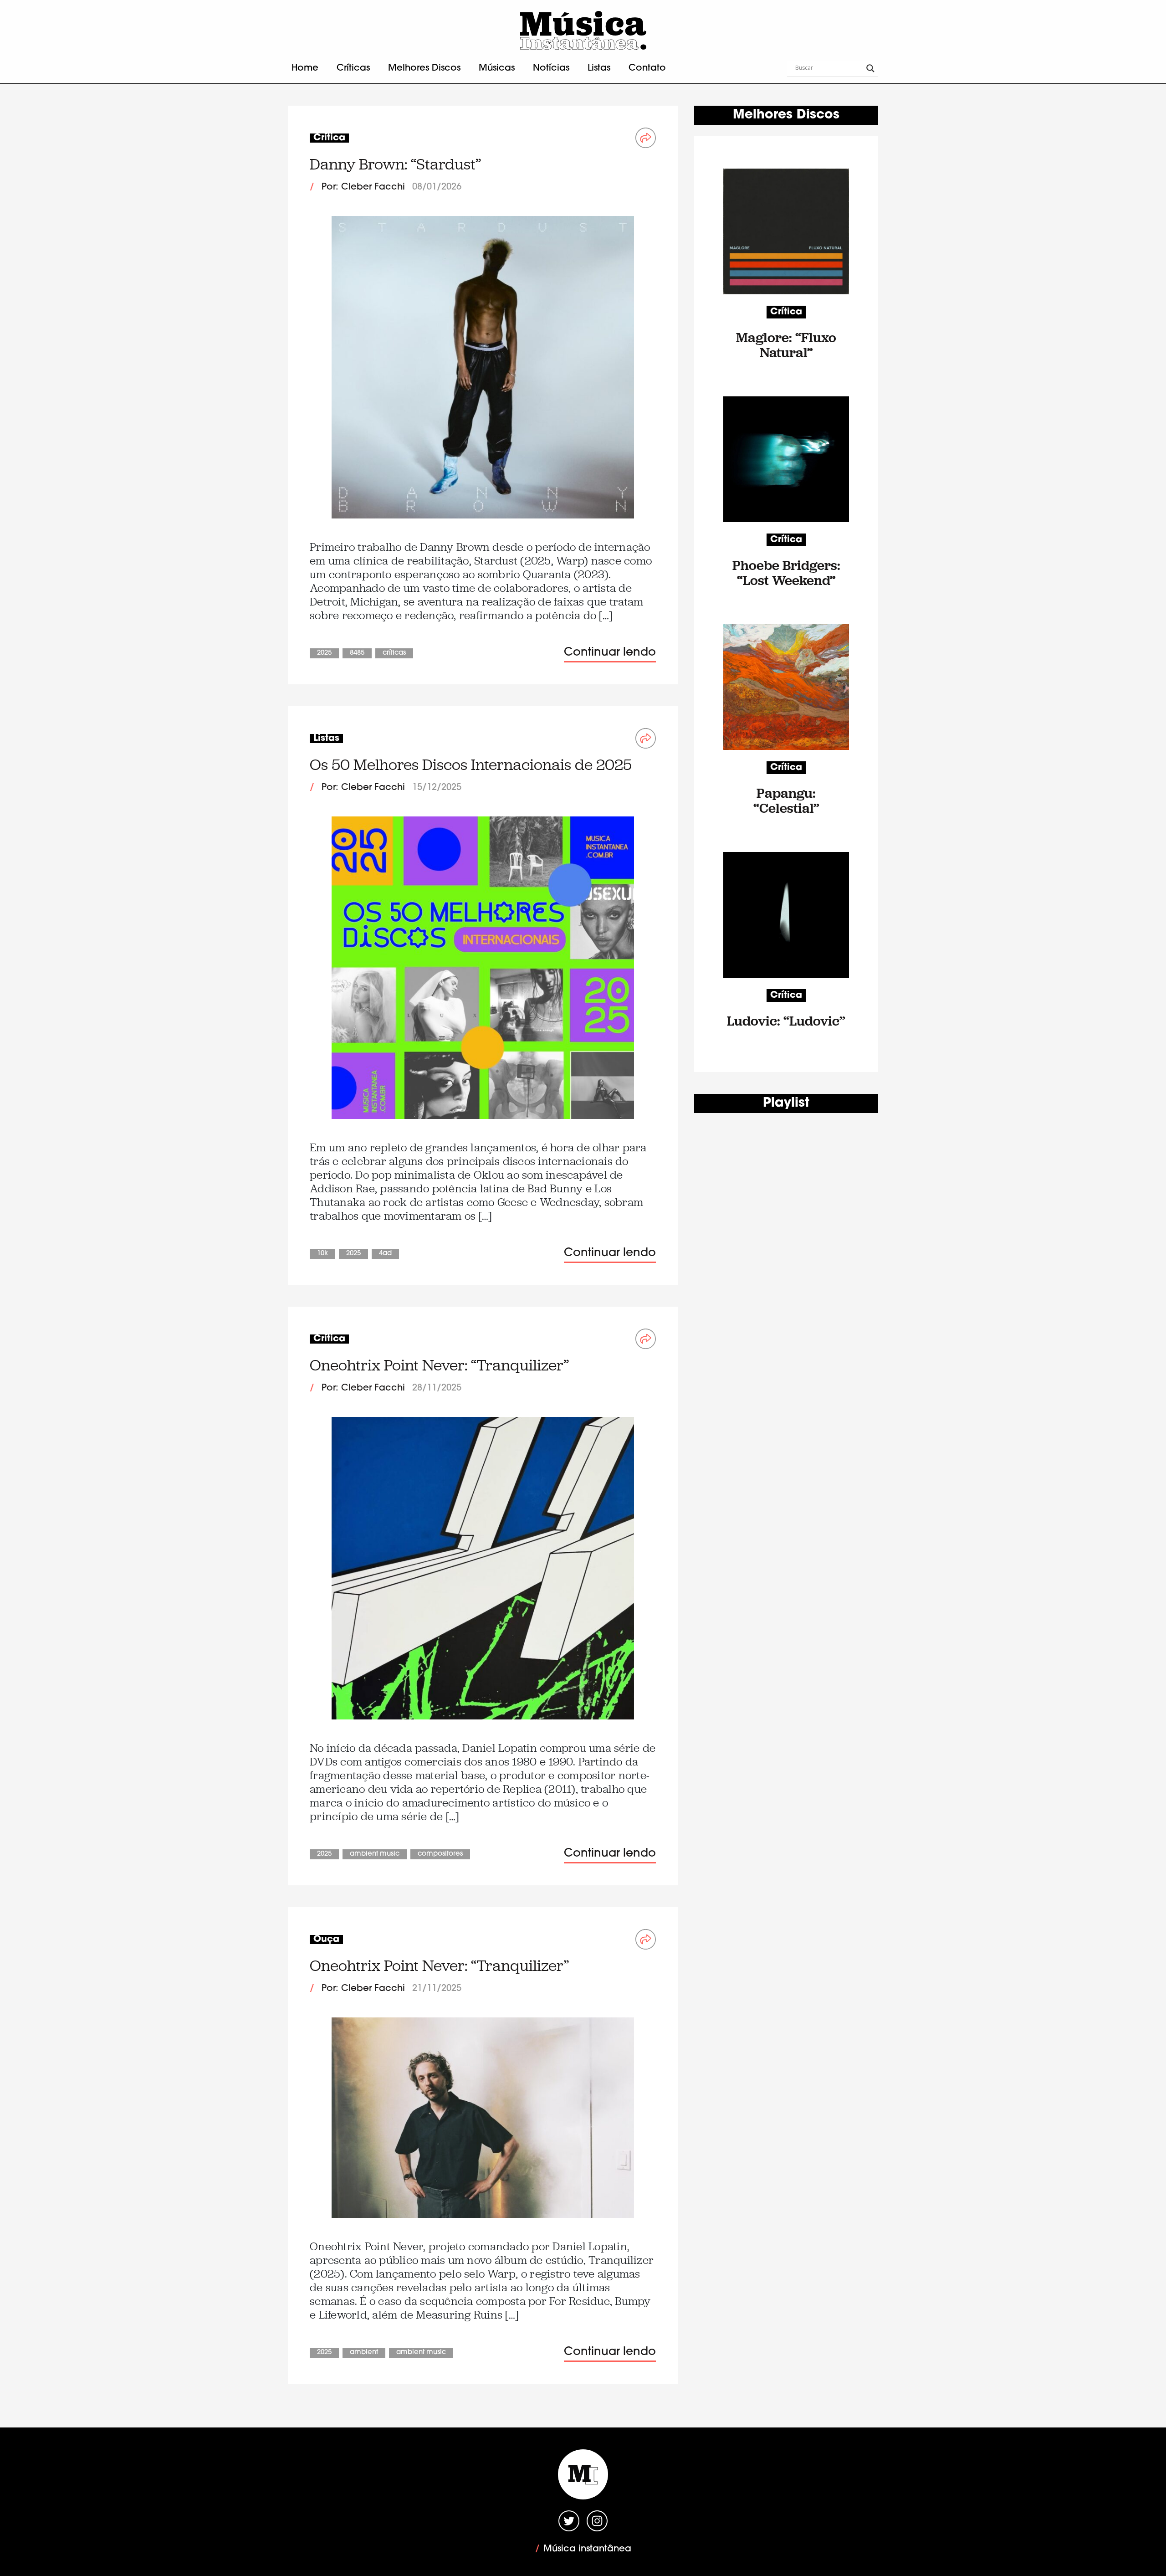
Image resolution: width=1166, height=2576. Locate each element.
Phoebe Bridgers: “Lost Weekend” (786, 573)
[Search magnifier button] (870, 68)
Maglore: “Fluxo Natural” (786, 345)
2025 (324, 653)
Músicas (497, 68)
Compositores (440, 1854)
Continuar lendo (610, 653)
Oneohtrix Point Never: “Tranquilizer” (439, 1365)
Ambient (364, 2353)
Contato (647, 68)
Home (305, 68)
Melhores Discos (424, 68)
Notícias (551, 68)
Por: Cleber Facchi (363, 187)
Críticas (353, 68)
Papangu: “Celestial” (786, 801)
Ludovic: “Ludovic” (786, 1021)
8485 (357, 653)
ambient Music (375, 1854)
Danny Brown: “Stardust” (395, 164)
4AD (385, 1254)
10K (322, 1254)
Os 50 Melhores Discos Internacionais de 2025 (471, 765)
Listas (599, 68)
